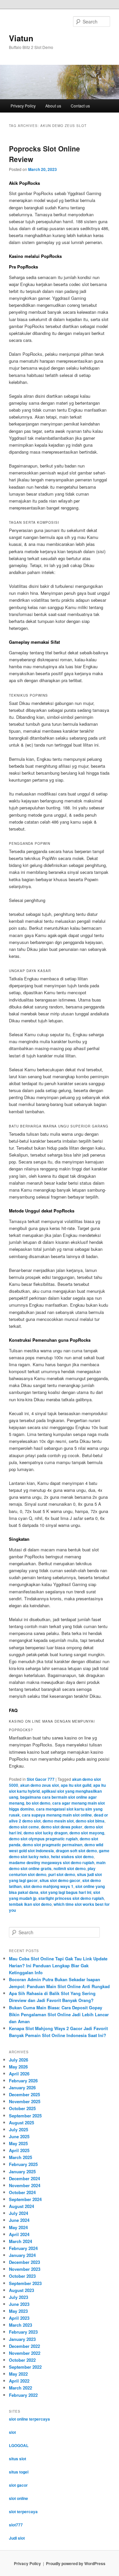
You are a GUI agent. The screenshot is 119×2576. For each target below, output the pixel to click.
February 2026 (23, 2081)
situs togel (19, 2472)
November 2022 (25, 2353)
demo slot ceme (24, 1827)
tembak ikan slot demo (30, 1904)
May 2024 (18, 2227)
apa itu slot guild (76, 1785)
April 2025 (19, 2150)
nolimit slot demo (70, 1868)
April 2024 (19, 2234)
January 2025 (22, 2171)
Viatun (21, 38)
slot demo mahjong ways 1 (48, 1886)
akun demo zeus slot (40, 1785)
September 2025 (25, 2116)
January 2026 (22, 2087)
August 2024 (21, 2206)
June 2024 (19, 2220)
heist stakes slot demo (72, 1857)
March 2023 (20, 2325)
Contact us (80, 106)
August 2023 (21, 2290)
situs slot (18, 2459)
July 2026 (19, 2060)
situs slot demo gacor (60, 1880)
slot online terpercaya (29, 2419)
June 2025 (19, 2136)
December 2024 (24, 2178)
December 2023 (24, 2262)
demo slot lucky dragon (45, 1833)
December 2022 (24, 2346)
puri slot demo (62, 1874)
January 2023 (22, 2339)
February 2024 (23, 2248)
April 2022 (19, 2381)
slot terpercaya (23, 2512)
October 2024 (22, 2192)
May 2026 (18, 2067)
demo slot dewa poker (62, 1827)
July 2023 (19, 2297)
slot (12, 2432)
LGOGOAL (19, 2445)
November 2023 (25, 2269)
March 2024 (20, 2241)
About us (53, 106)
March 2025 (20, 2157)
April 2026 (19, 2074)
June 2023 (19, 2304)
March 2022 (20, 2388)
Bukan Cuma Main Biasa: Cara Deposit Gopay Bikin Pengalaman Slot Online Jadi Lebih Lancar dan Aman (59, 2014)
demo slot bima (90, 1821)
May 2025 (18, 2143)
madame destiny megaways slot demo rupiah (52, 1862)
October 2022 (22, 2360)
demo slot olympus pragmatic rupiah (43, 1839)
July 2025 (19, 2129)
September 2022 (25, 2367)
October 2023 (22, 2276)
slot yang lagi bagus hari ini (66, 1892)
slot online (19, 2498)
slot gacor (18, 2485)
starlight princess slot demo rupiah (71, 1898)
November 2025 (25, 2101)
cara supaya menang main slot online (57, 1815)
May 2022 (18, 2374)
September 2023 (25, 2283)
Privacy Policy (23, 106)
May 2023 (18, 2311)
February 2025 (23, 2164)
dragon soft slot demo (76, 1851)
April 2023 (19, 2318)
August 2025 (21, 2123)
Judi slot (17, 2538)
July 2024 (19, 2213)
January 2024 (22, 2255)
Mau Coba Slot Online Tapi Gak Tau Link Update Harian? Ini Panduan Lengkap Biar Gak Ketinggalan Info (58, 1965)
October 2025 (22, 2108)
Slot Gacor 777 (41, 1779)
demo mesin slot (58, 1821)
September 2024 (25, 2199)
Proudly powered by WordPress (76, 2563)
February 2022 (23, 2395)
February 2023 (23, 2332)
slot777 (16, 2525)
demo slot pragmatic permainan (52, 1845)
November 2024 (25, 2185)
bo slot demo (38, 1803)
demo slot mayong (87, 1833)
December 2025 (24, 2094)
